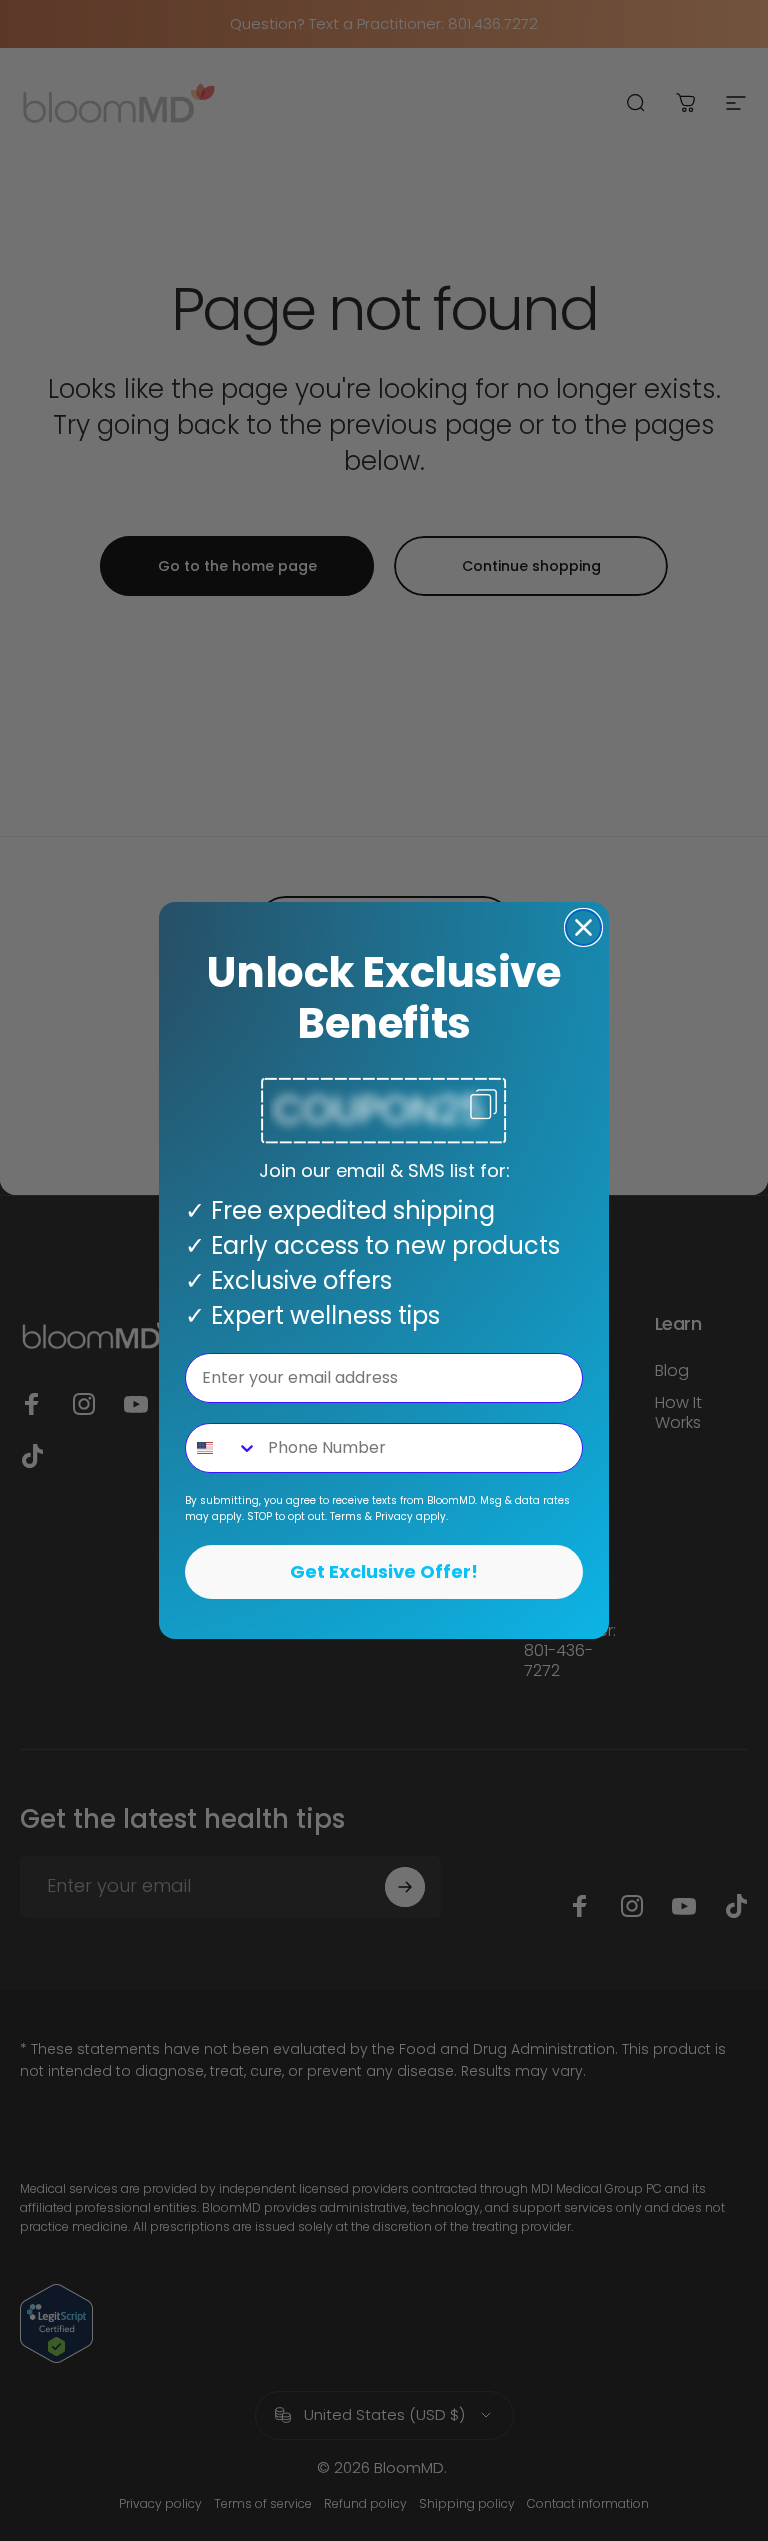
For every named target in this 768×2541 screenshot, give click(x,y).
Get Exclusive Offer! (384, 1571)
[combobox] (222, 1448)
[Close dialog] (583, 927)
